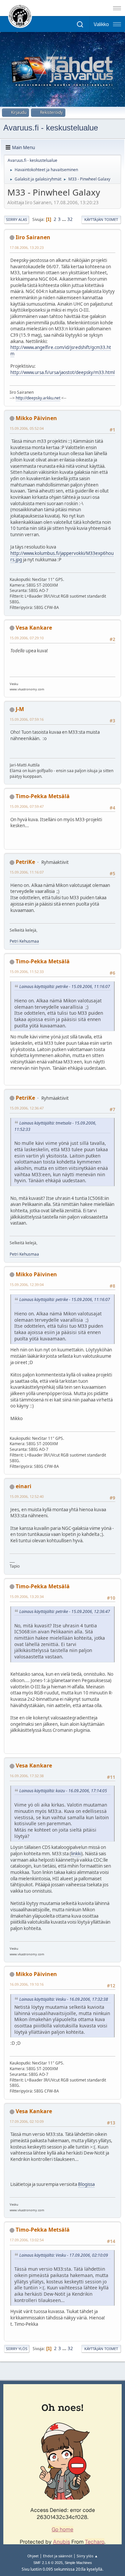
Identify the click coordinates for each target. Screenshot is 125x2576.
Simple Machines (78, 2563)
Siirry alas (16, 219)
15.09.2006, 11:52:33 (27, 972)
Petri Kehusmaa (24, 941)
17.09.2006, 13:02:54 (27, 2240)
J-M (20, 709)
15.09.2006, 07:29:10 (27, 638)
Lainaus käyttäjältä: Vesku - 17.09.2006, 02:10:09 (64, 2255)
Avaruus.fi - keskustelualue (51, 128)
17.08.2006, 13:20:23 (27, 247)
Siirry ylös (17, 2349)
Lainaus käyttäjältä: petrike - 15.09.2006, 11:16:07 (65, 987)
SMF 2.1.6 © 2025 (48, 2563)
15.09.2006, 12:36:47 (27, 1108)
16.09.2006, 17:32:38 (27, 1776)
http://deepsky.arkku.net (38, 398)
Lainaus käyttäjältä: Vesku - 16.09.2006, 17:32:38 (64, 1999)
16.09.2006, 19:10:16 (27, 1984)
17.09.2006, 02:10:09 (27, 2121)
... (64, 219)
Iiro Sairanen (33, 237)
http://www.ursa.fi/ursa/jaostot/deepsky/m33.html (62, 372)
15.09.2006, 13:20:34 (27, 1596)
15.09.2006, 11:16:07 (27, 872)
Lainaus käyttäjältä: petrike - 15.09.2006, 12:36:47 (65, 1612)
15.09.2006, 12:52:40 (27, 1496)
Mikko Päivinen (36, 418)
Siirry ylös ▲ (87, 2556)
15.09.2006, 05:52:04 (27, 428)
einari (23, 1486)
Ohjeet (33, 2556)
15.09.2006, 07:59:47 (27, 806)
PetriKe (25, 862)
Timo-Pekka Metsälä (43, 796)
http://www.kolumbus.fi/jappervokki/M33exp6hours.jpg (62, 556)
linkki (76, 1854)
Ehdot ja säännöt (58, 2556)
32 (70, 219)
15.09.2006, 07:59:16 (27, 719)
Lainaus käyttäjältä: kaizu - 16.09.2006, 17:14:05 (63, 1791)
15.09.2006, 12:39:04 (27, 1284)
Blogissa (86, 2184)
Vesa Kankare (34, 628)
